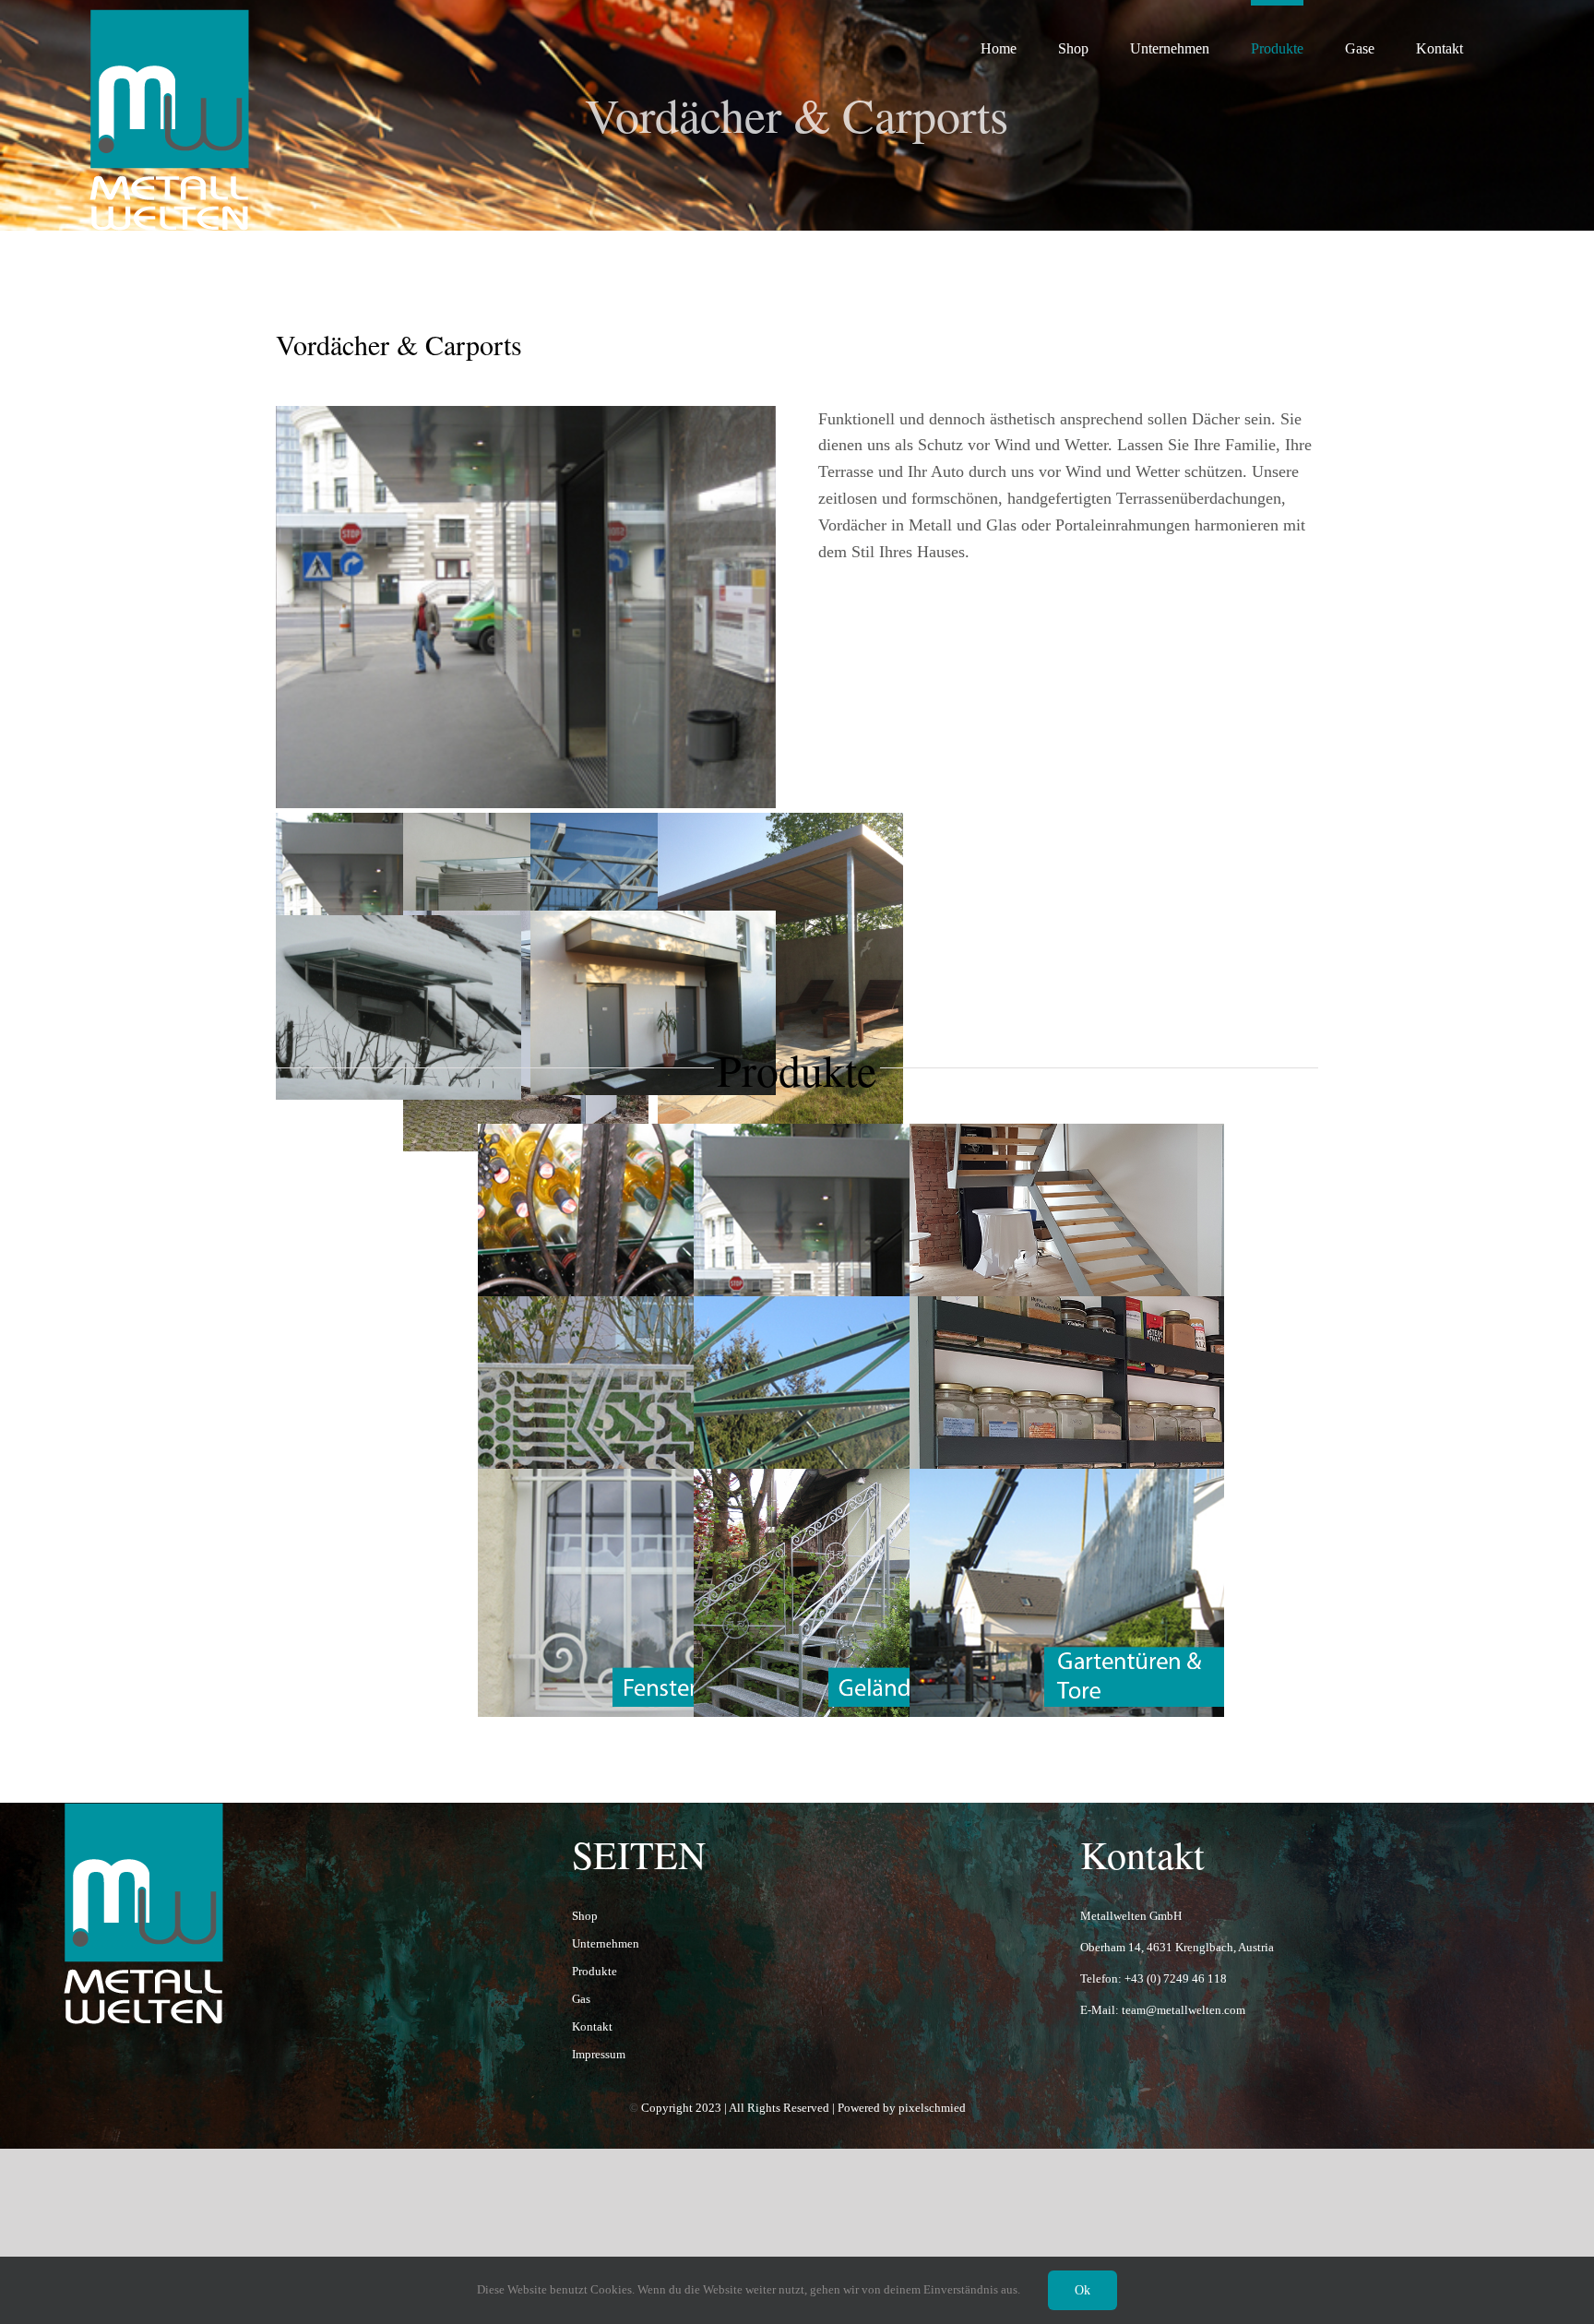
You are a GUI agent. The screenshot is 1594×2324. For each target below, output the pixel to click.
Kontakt (592, 2026)
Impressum (599, 2054)
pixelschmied (932, 2108)
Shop (585, 1916)
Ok (1082, 2290)
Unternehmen (606, 1943)
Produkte (595, 1971)
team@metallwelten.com (1184, 2010)
